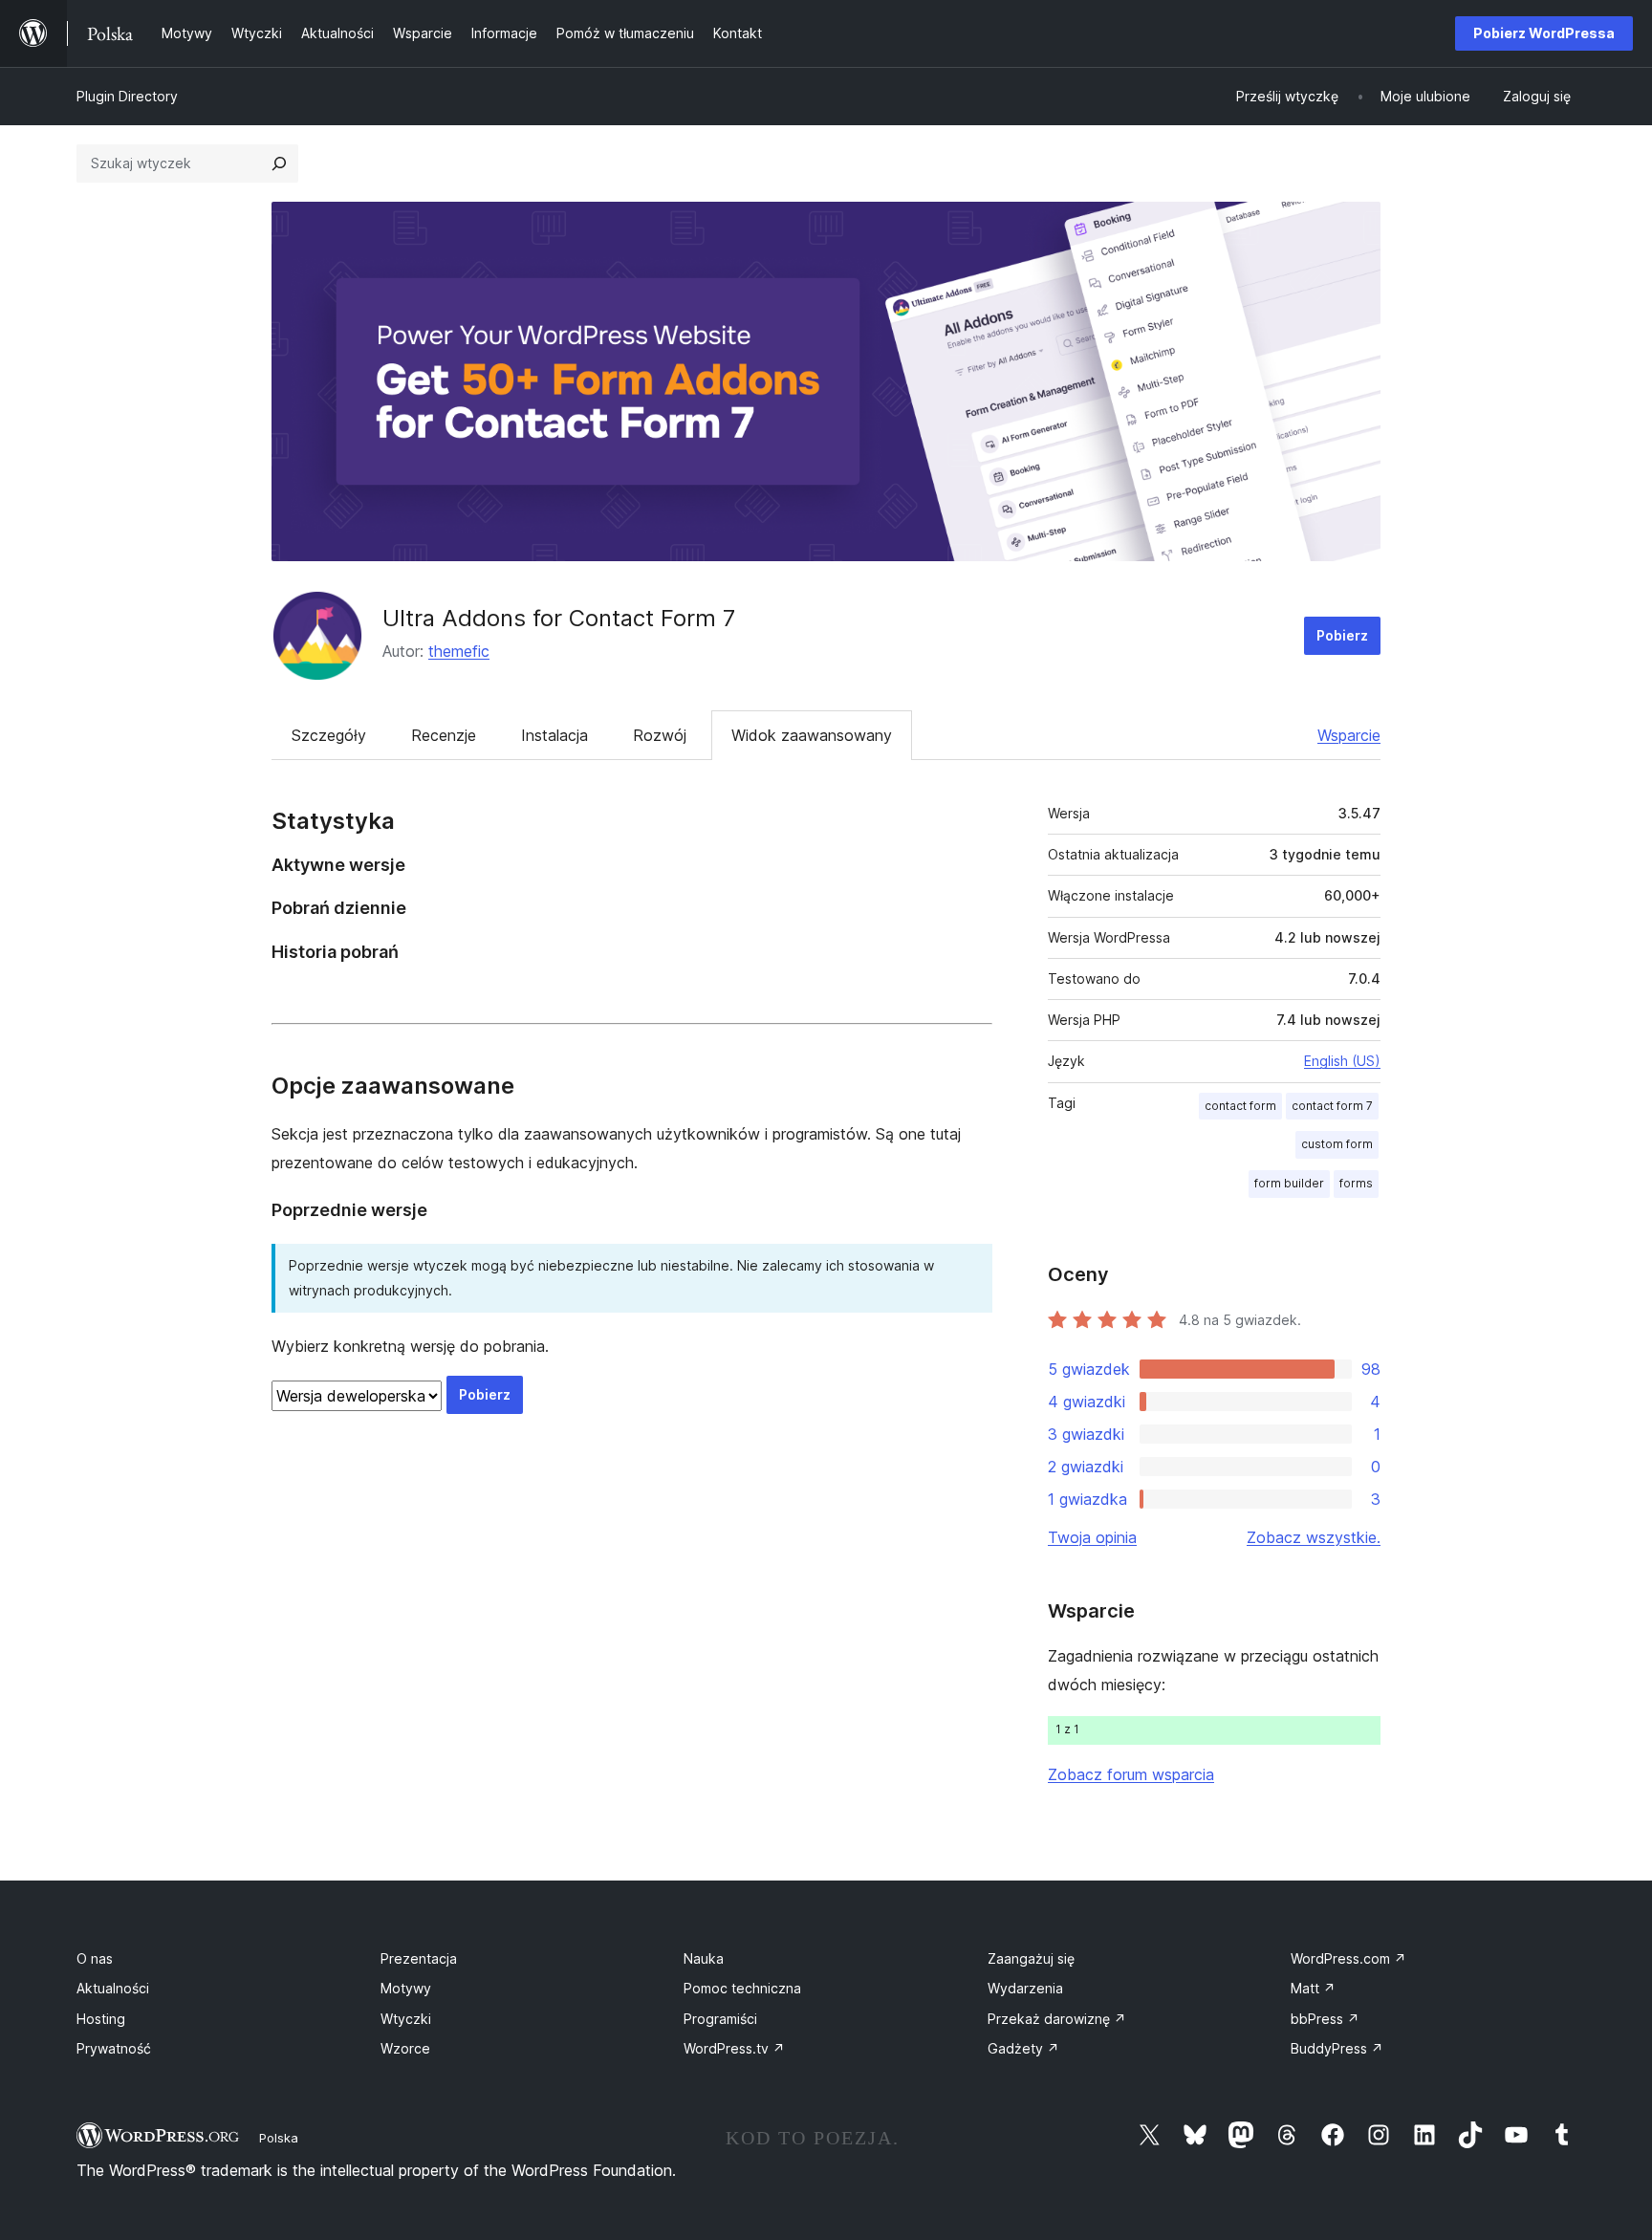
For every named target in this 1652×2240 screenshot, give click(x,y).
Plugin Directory (127, 96)
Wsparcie (1349, 735)
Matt (1313, 1988)
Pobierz (1342, 635)
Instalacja (554, 735)
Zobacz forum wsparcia (1131, 1774)
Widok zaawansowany (812, 735)
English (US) (1342, 1061)
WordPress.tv (734, 2048)
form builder (1289, 1183)
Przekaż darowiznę (1057, 2019)
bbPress (1325, 2019)
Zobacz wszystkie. (1314, 1537)
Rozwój (660, 735)
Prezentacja (419, 1958)
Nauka (704, 1958)
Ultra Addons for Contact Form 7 (559, 618)
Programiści (720, 2019)
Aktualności (113, 1988)
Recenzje (444, 735)
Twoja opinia (1092, 1537)
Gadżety (1023, 2048)
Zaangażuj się (1031, 1958)
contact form (1240, 1106)
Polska (279, 2138)
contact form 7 (1332, 1106)
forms (1356, 1183)
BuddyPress (1337, 2048)
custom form (1337, 1144)
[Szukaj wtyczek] (279, 163)
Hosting (101, 2019)
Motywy (406, 1988)
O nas (95, 1958)
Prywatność (114, 2048)
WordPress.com (1348, 1958)
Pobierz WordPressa (1544, 33)
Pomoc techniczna (742, 1988)
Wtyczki (406, 2019)
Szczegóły (329, 735)
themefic (459, 651)
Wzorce (405, 2048)
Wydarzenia (1025, 1988)
